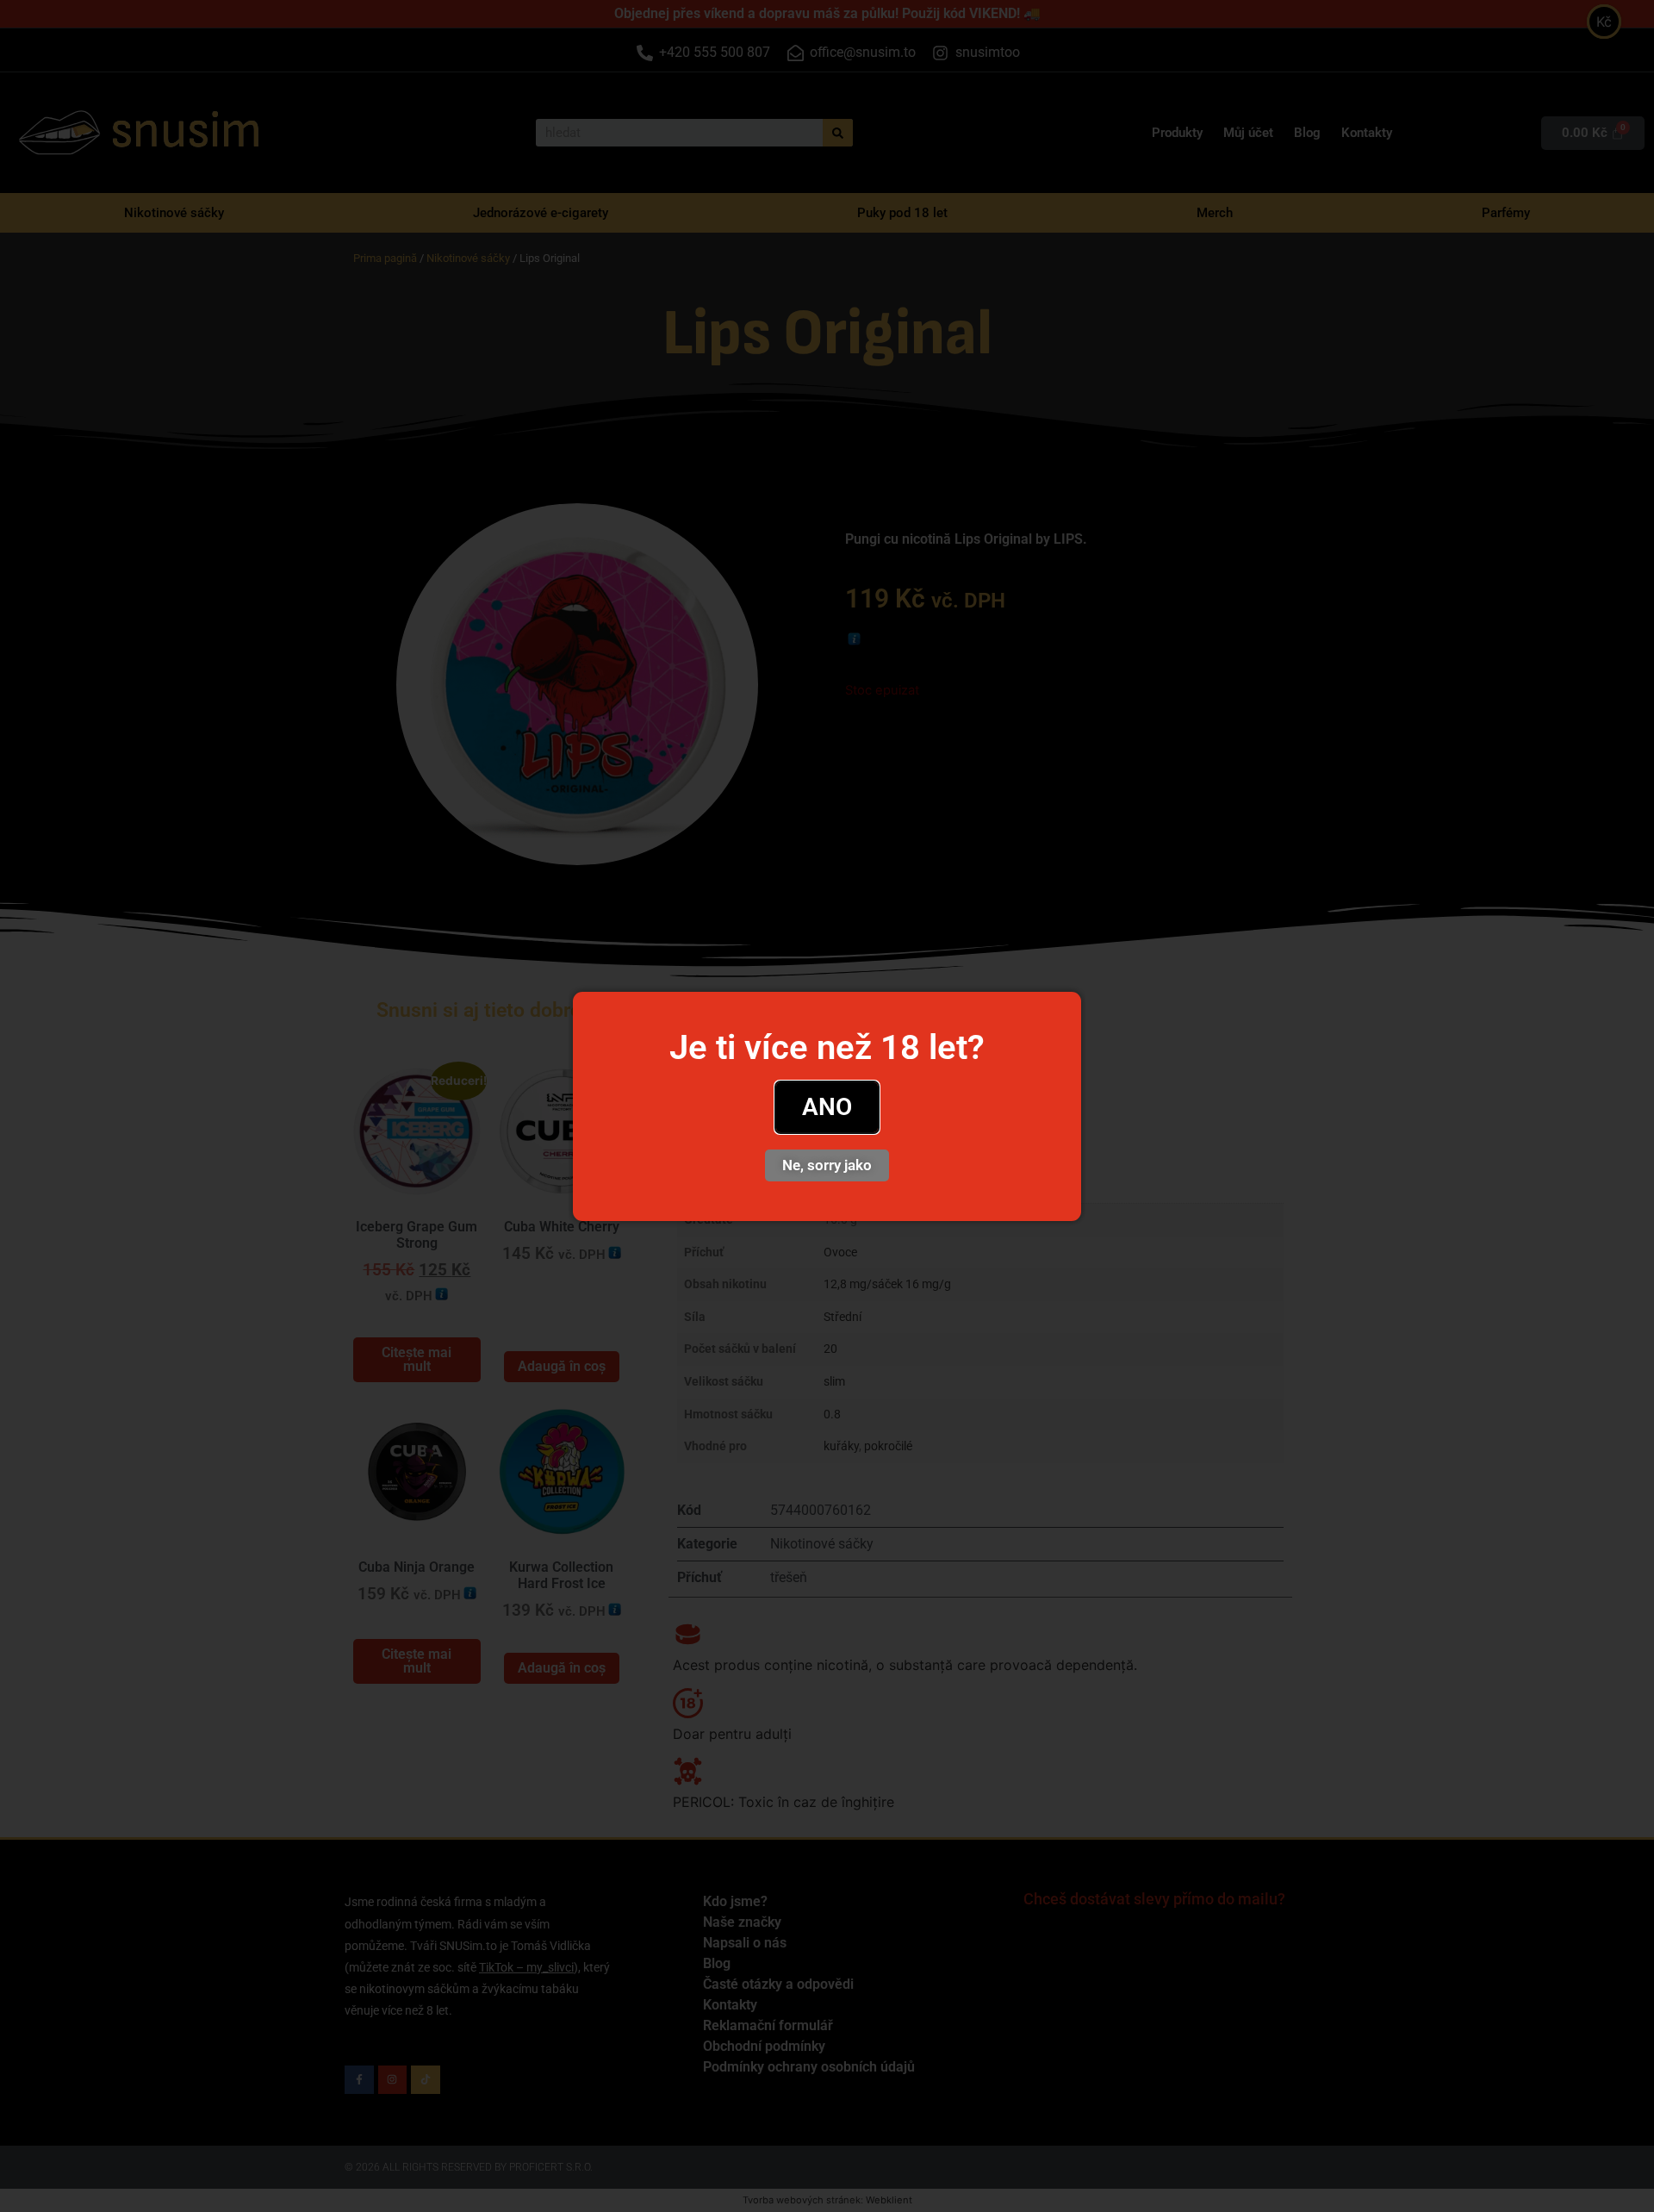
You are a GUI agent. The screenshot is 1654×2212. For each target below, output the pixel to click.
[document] (827, 1106)
